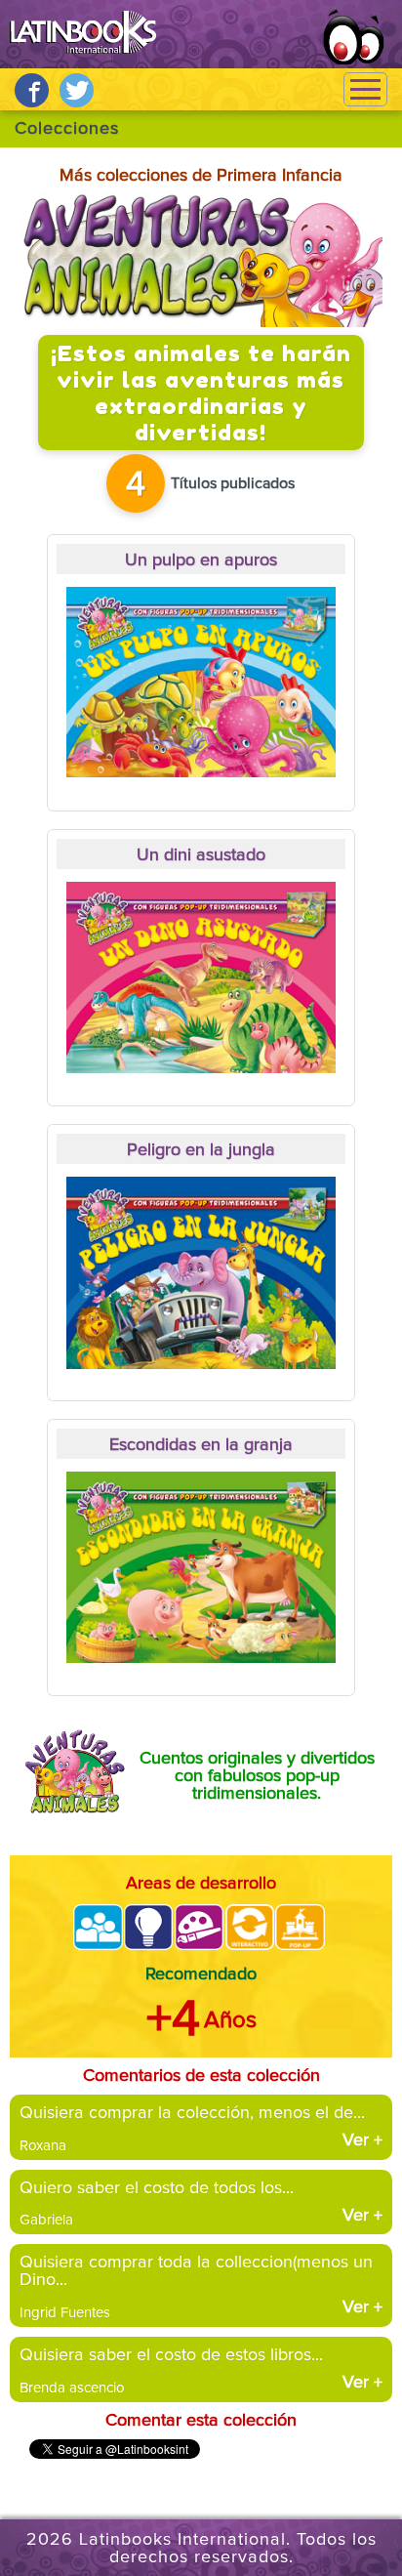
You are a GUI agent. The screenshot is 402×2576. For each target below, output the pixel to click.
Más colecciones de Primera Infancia (201, 176)
